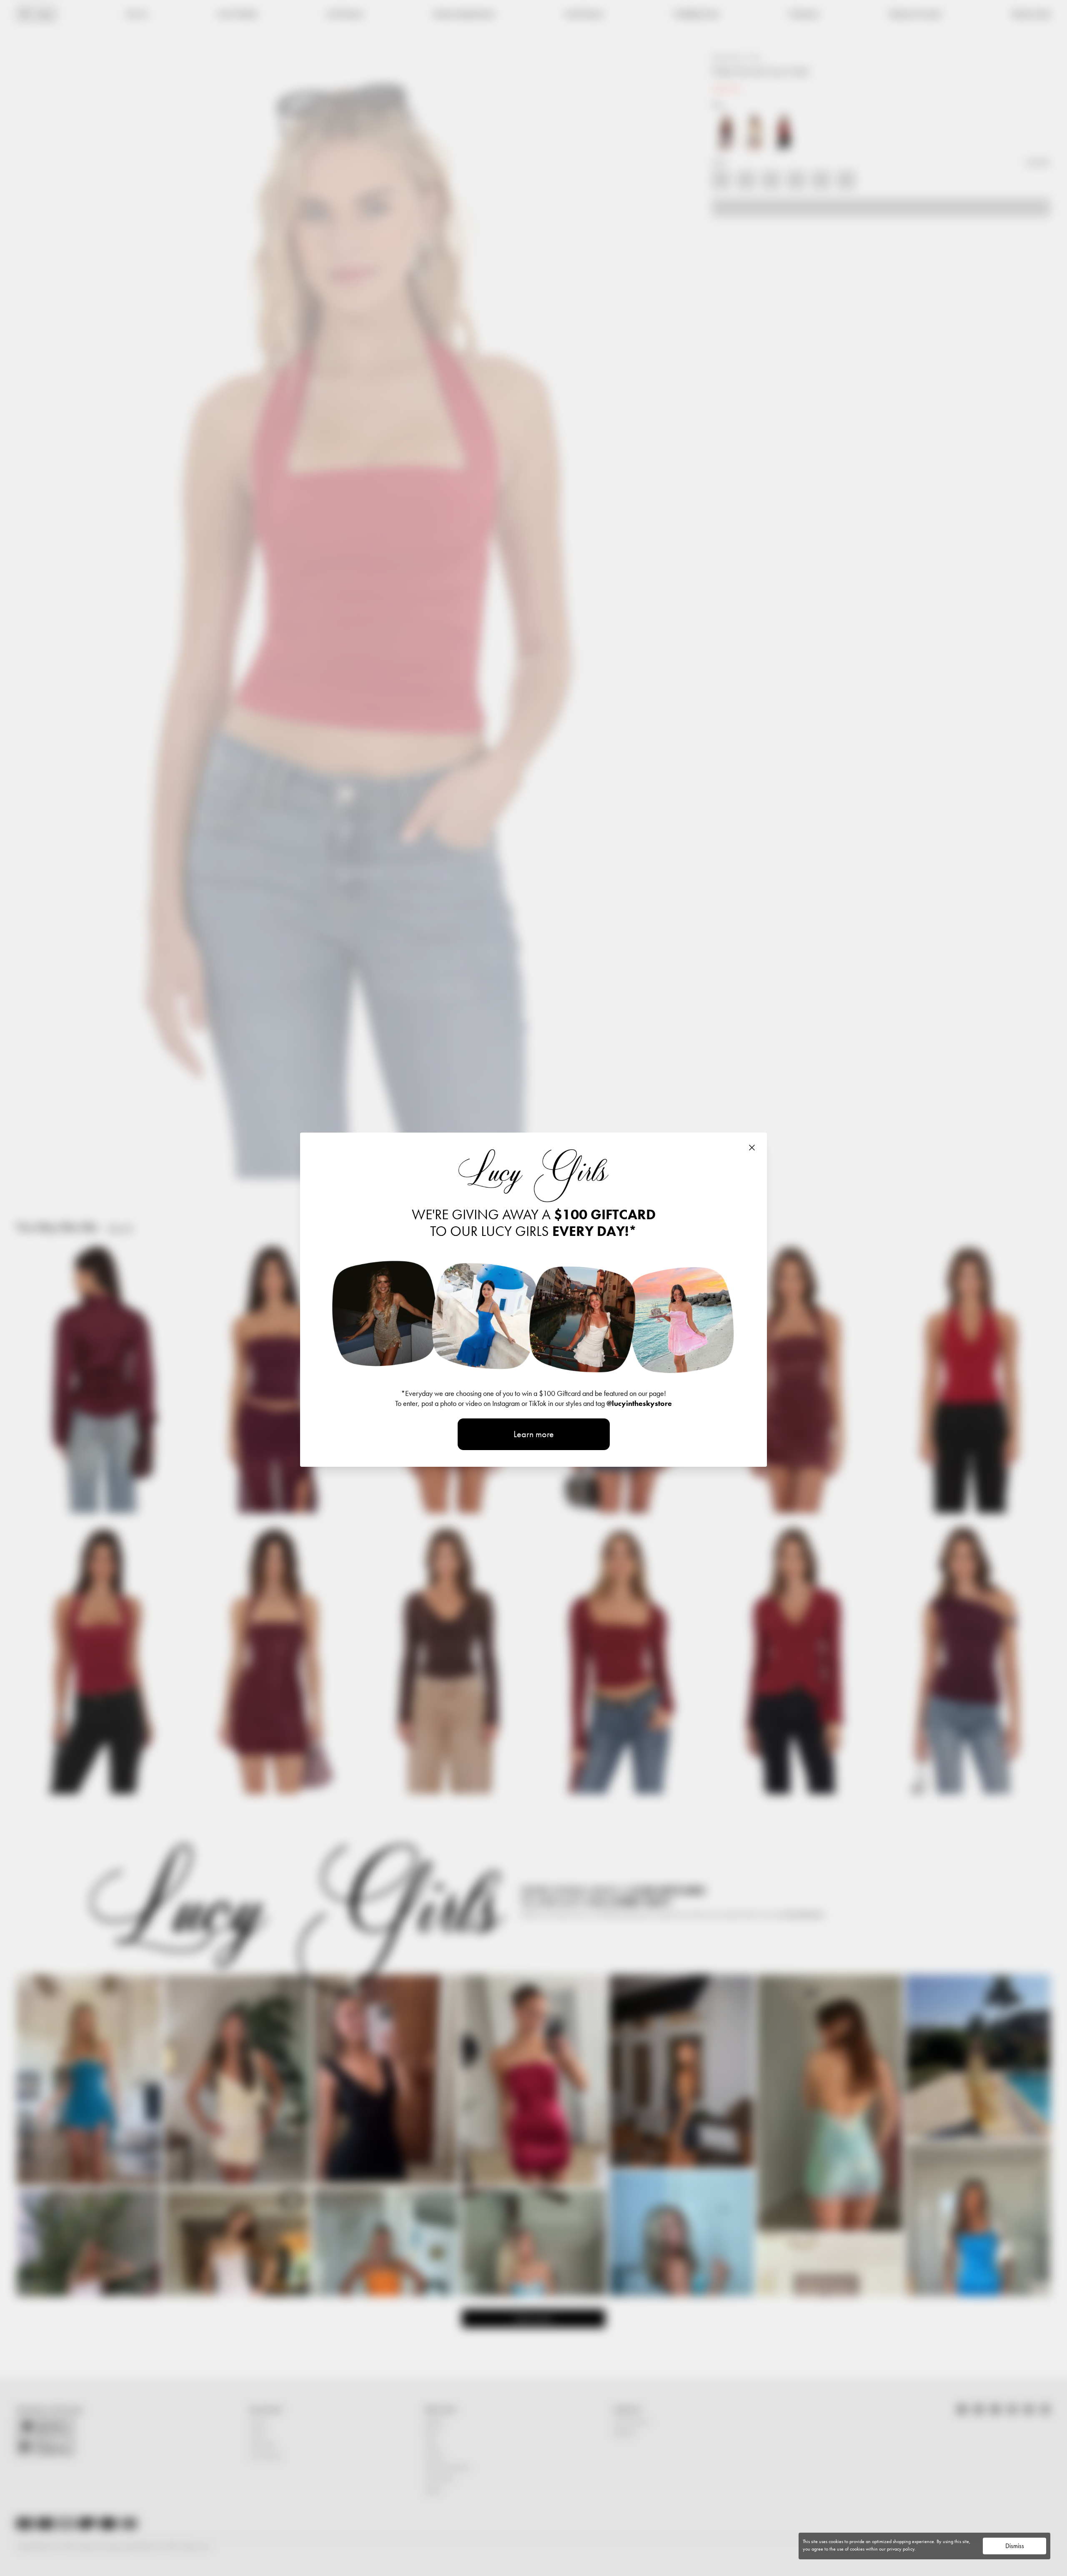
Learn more (534, 1434)
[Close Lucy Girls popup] (752, 1148)
